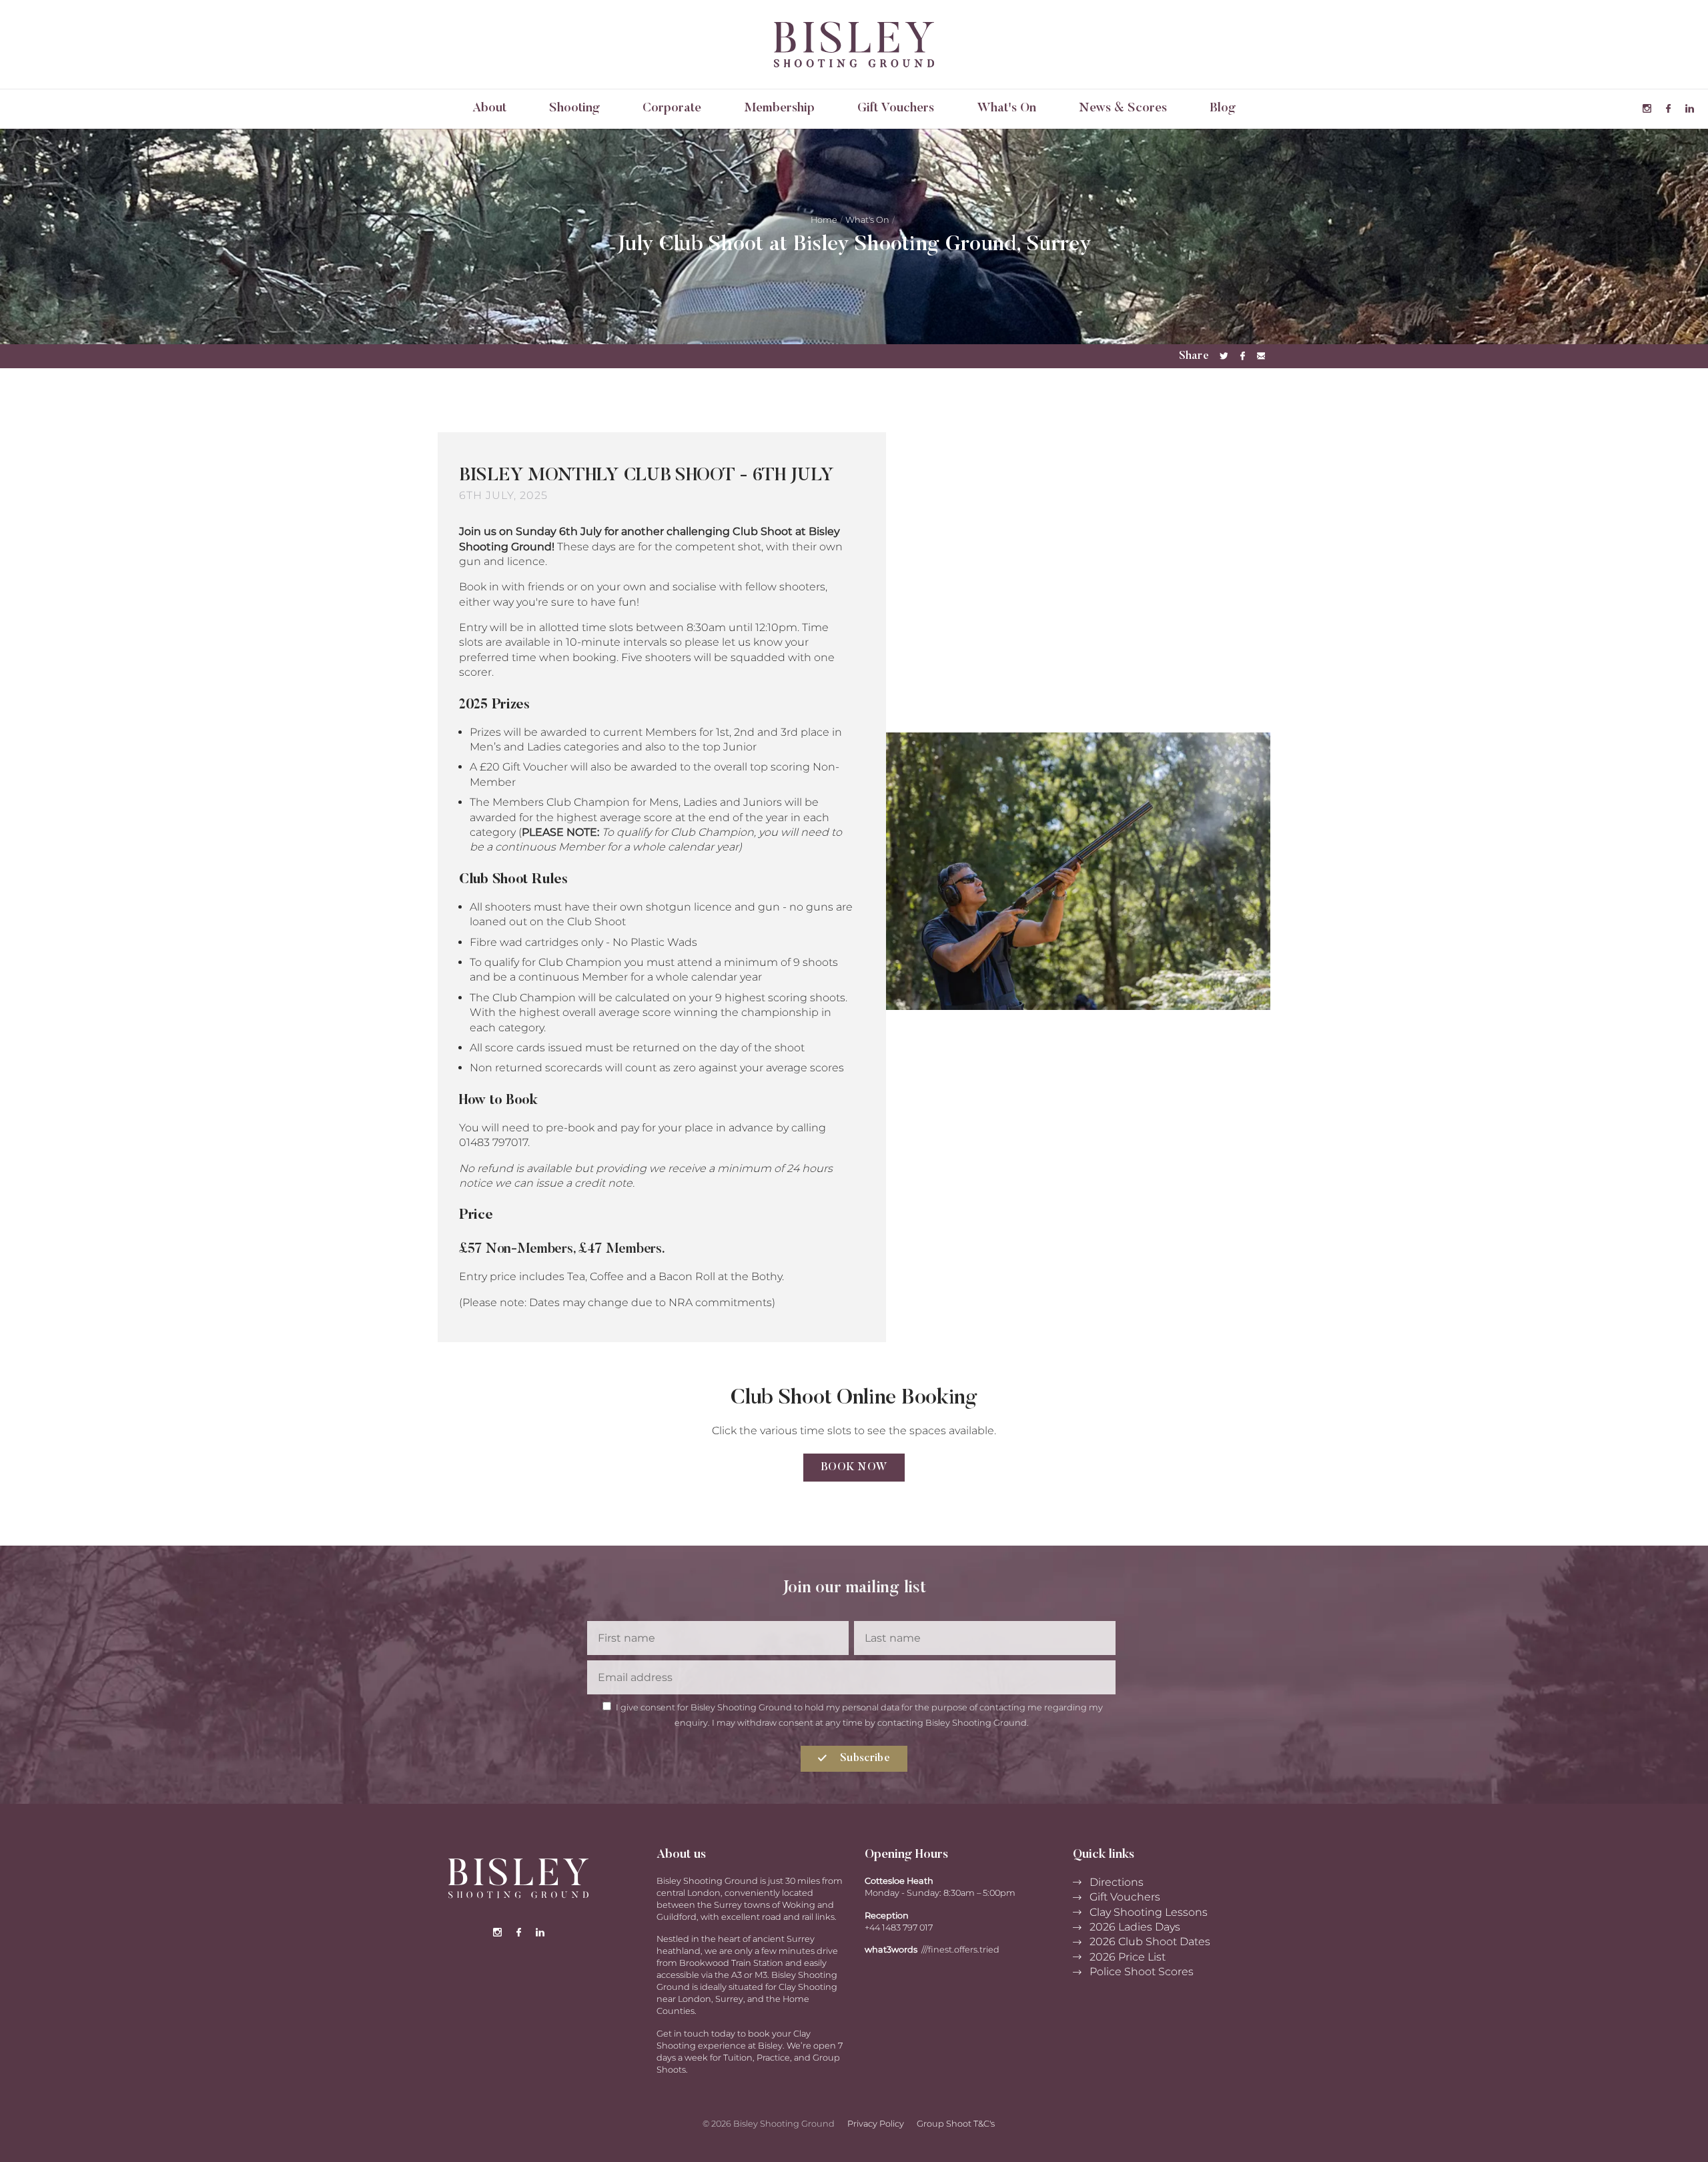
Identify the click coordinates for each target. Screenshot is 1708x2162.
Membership (779, 108)
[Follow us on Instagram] (1647, 109)
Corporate (672, 108)
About (489, 108)
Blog (1223, 108)
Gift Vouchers (896, 108)
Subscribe (864, 1758)
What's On (1006, 108)
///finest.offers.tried (960, 1950)
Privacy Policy (876, 2124)
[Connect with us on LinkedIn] (1689, 109)
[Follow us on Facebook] (1668, 109)
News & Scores (1123, 108)
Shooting (574, 108)
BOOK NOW (854, 1468)
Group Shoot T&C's (956, 2124)
